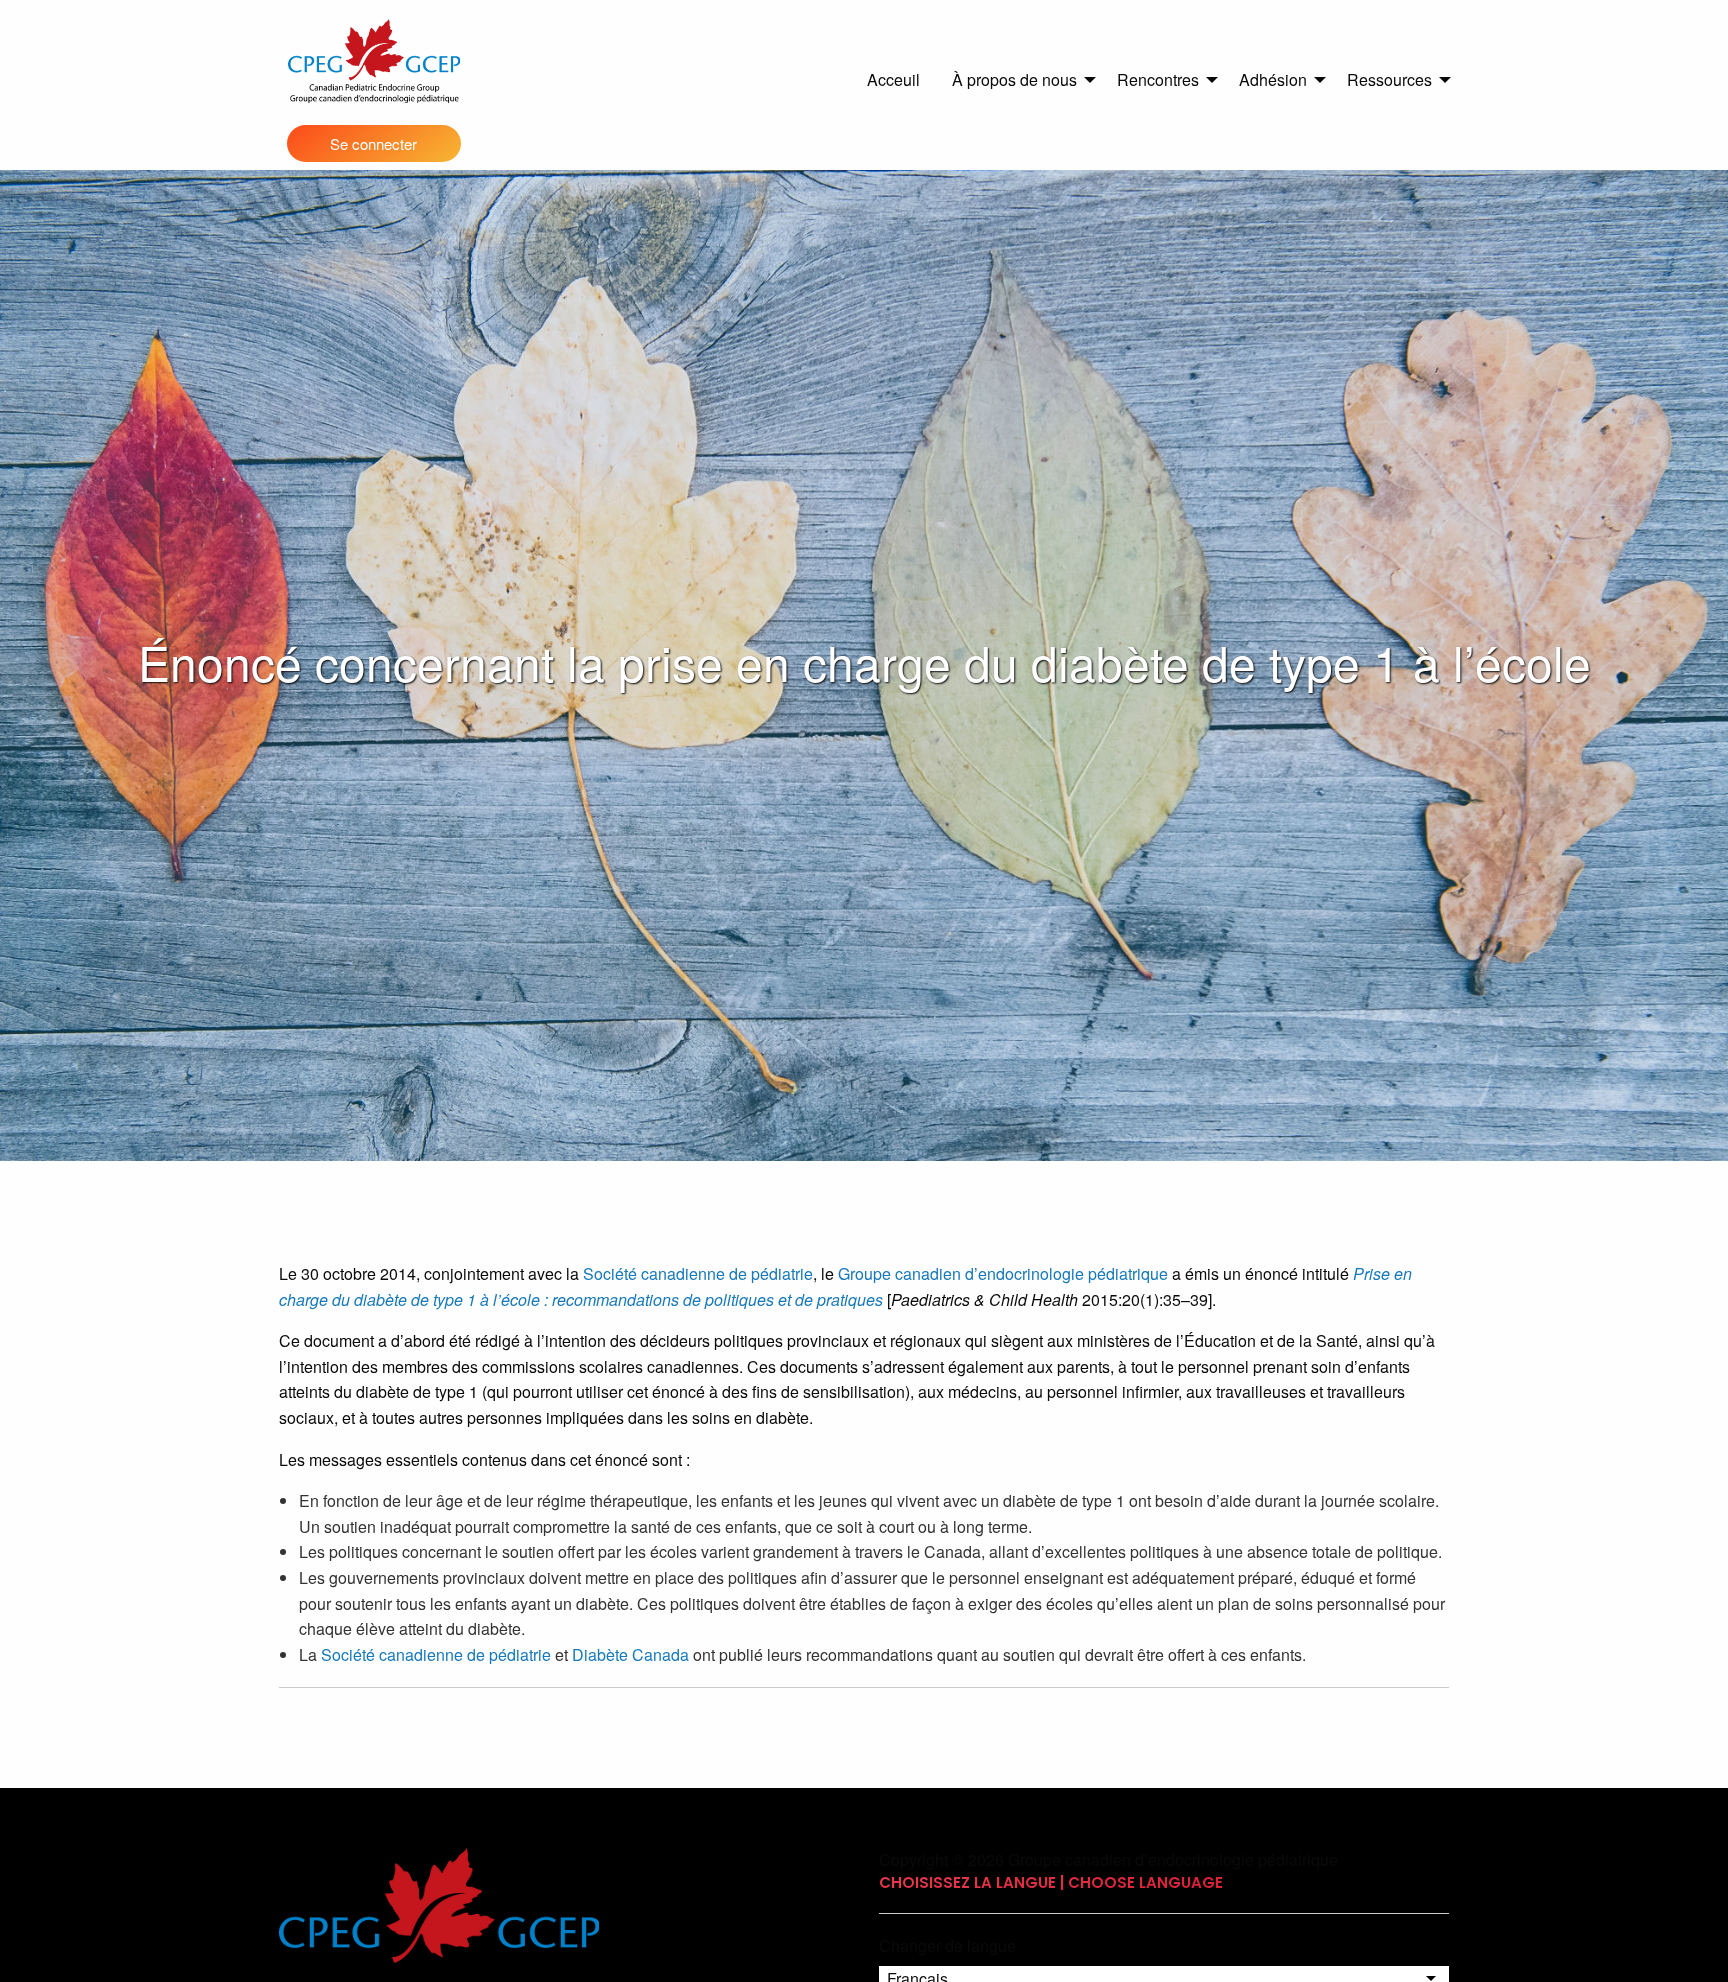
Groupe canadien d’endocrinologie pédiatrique (1003, 1273)
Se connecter (373, 143)
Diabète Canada (630, 1654)
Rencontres (1158, 79)
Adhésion (1273, 79)
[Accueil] (374, 61)
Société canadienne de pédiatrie (698, 1273)
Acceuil (893, 79)
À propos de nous (1014, 79)
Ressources (1389, 79)
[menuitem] (893, 80)
